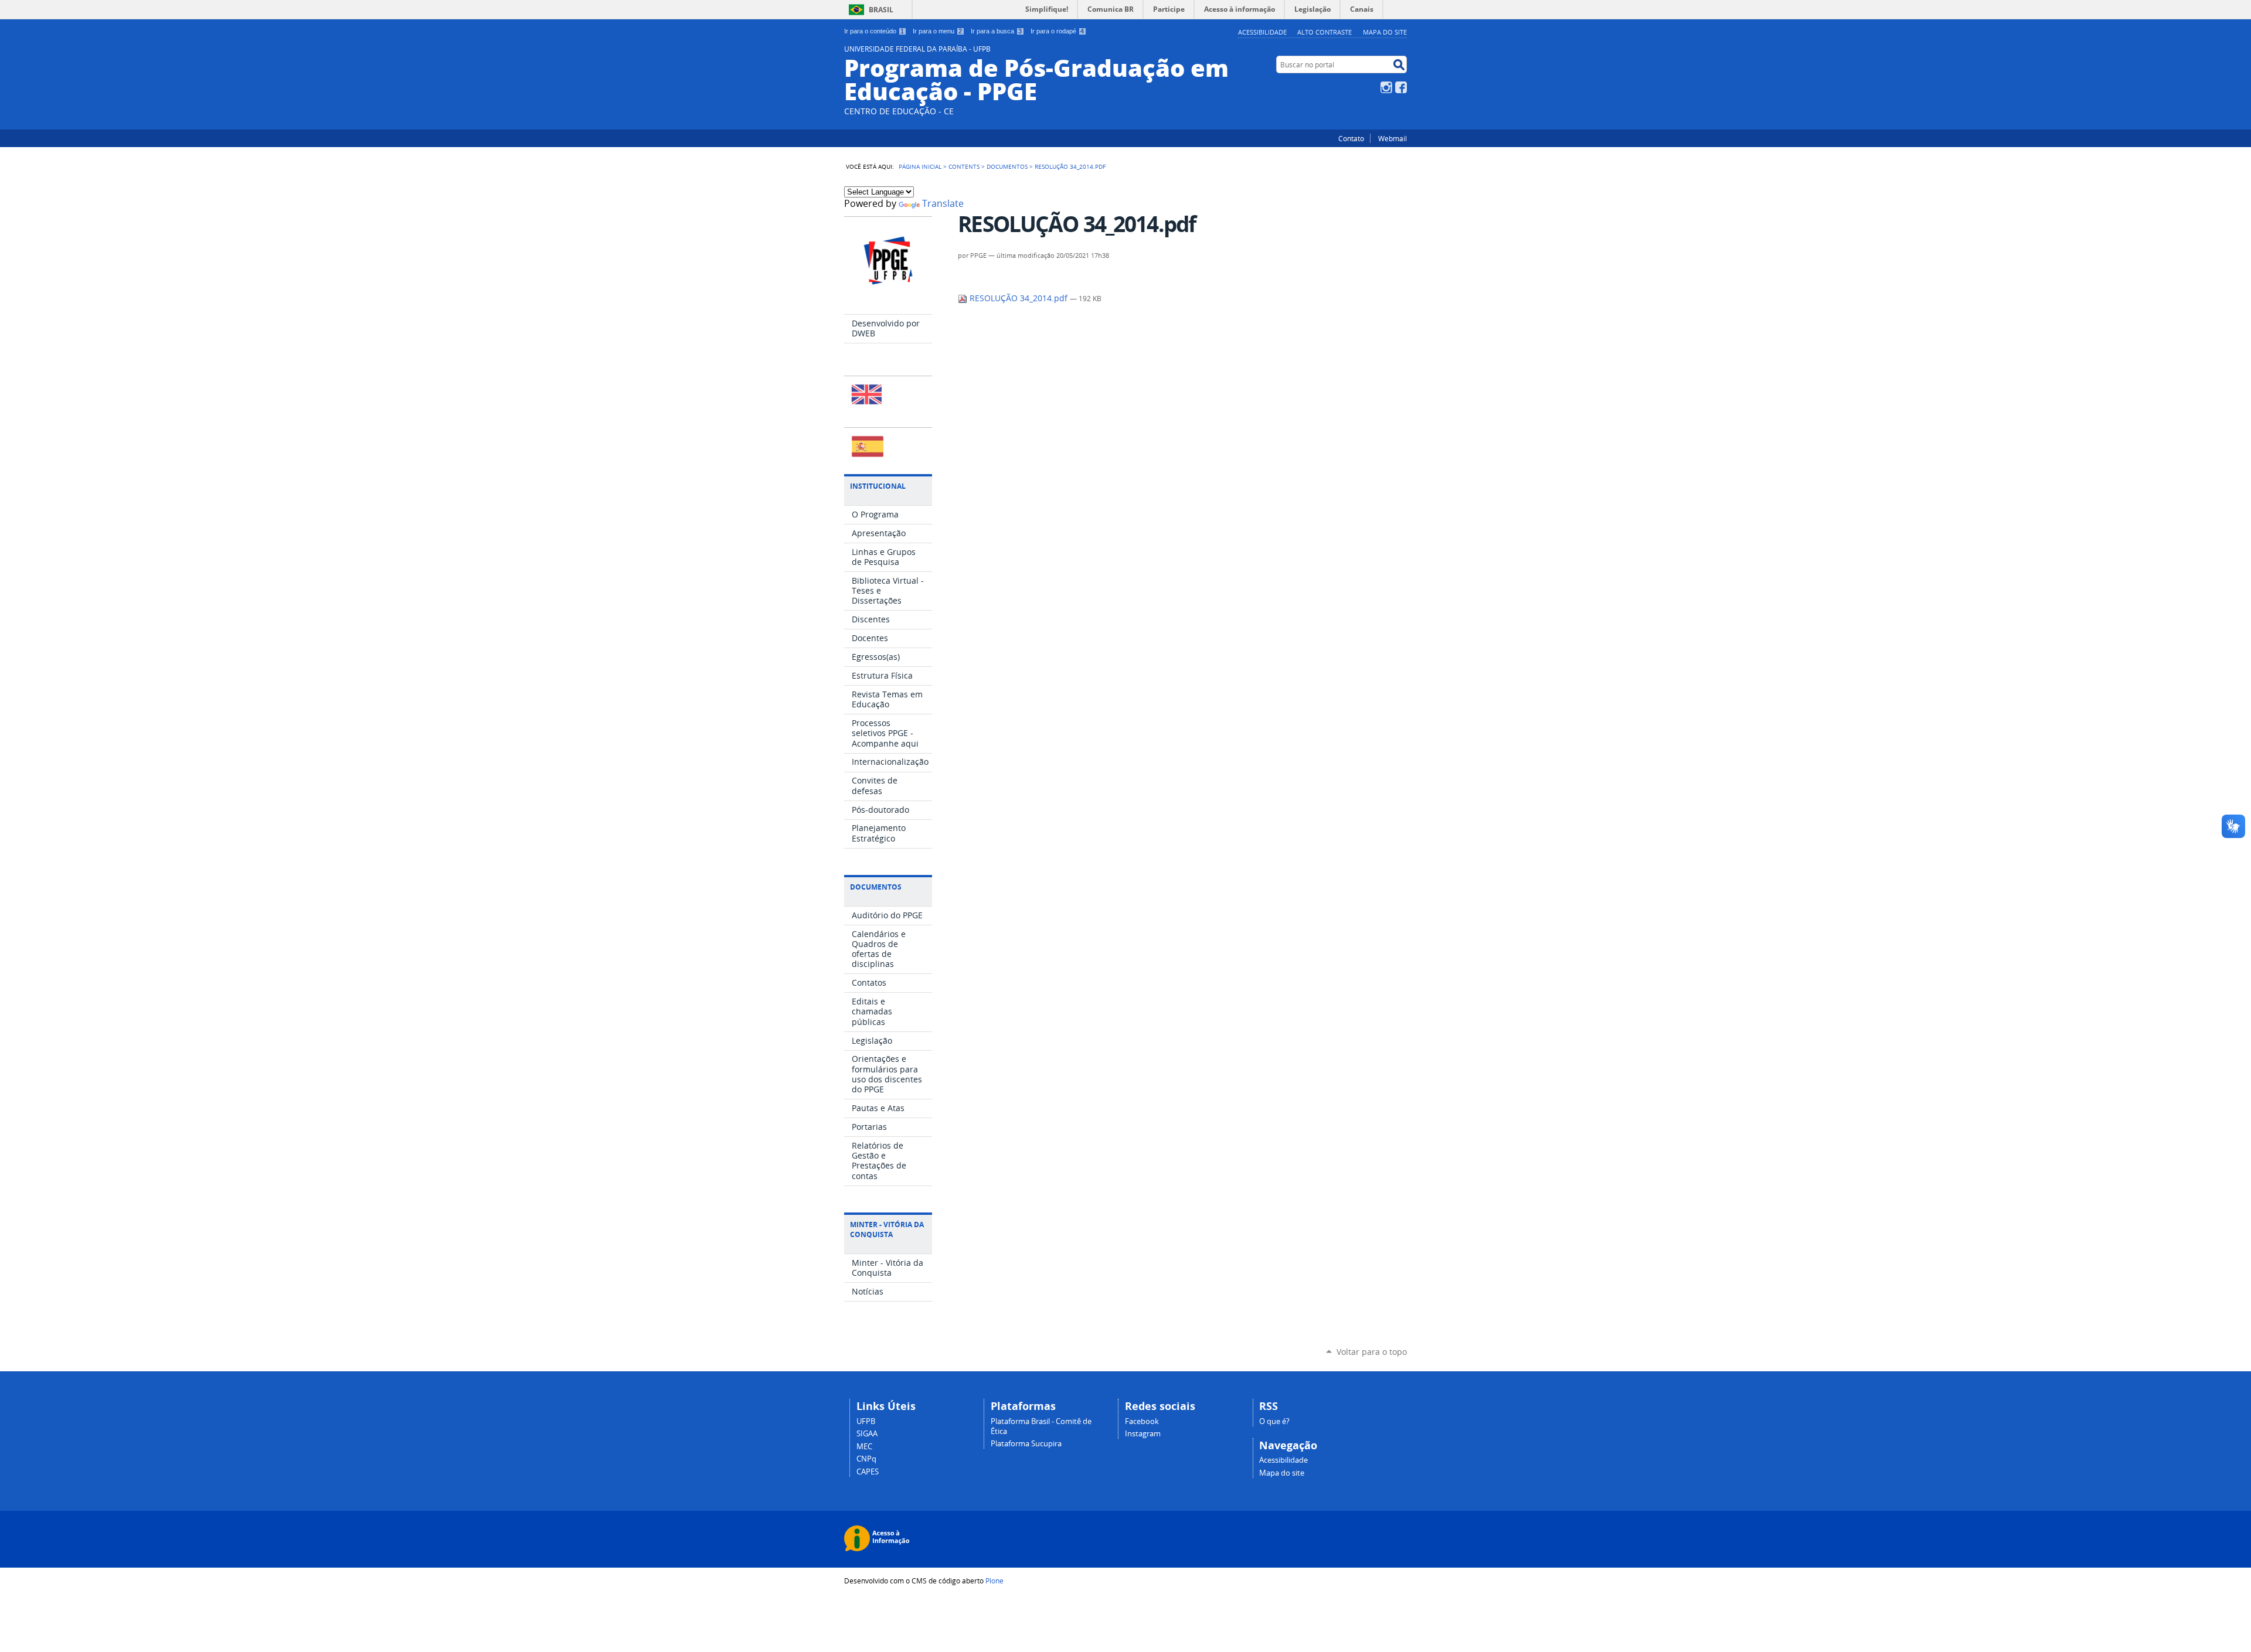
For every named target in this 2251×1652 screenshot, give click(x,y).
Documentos (1007, 166)
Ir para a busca (996, 31)
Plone (994, 1581)
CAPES (868, 1472)
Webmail (1393, 138)
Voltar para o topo (1372, 1352)
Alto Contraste (1325, 32)
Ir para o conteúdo (874, 31)
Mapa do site (1385, 32)
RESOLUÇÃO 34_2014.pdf (1019, 298)
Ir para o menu (937, 31)
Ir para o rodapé (1057, 31)
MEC (864, 1447)
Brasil (881, 10)
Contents (964, 166)
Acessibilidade (1262, 32)
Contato (1351, 138)
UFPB (866, 1421)
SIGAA (867, 1434)
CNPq (866, 1459)
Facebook (1401, 87)
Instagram (1386, 87)
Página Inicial (920, 166)
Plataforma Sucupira (1026, 1444)
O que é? (1274, 1421)
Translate (943, 204)
